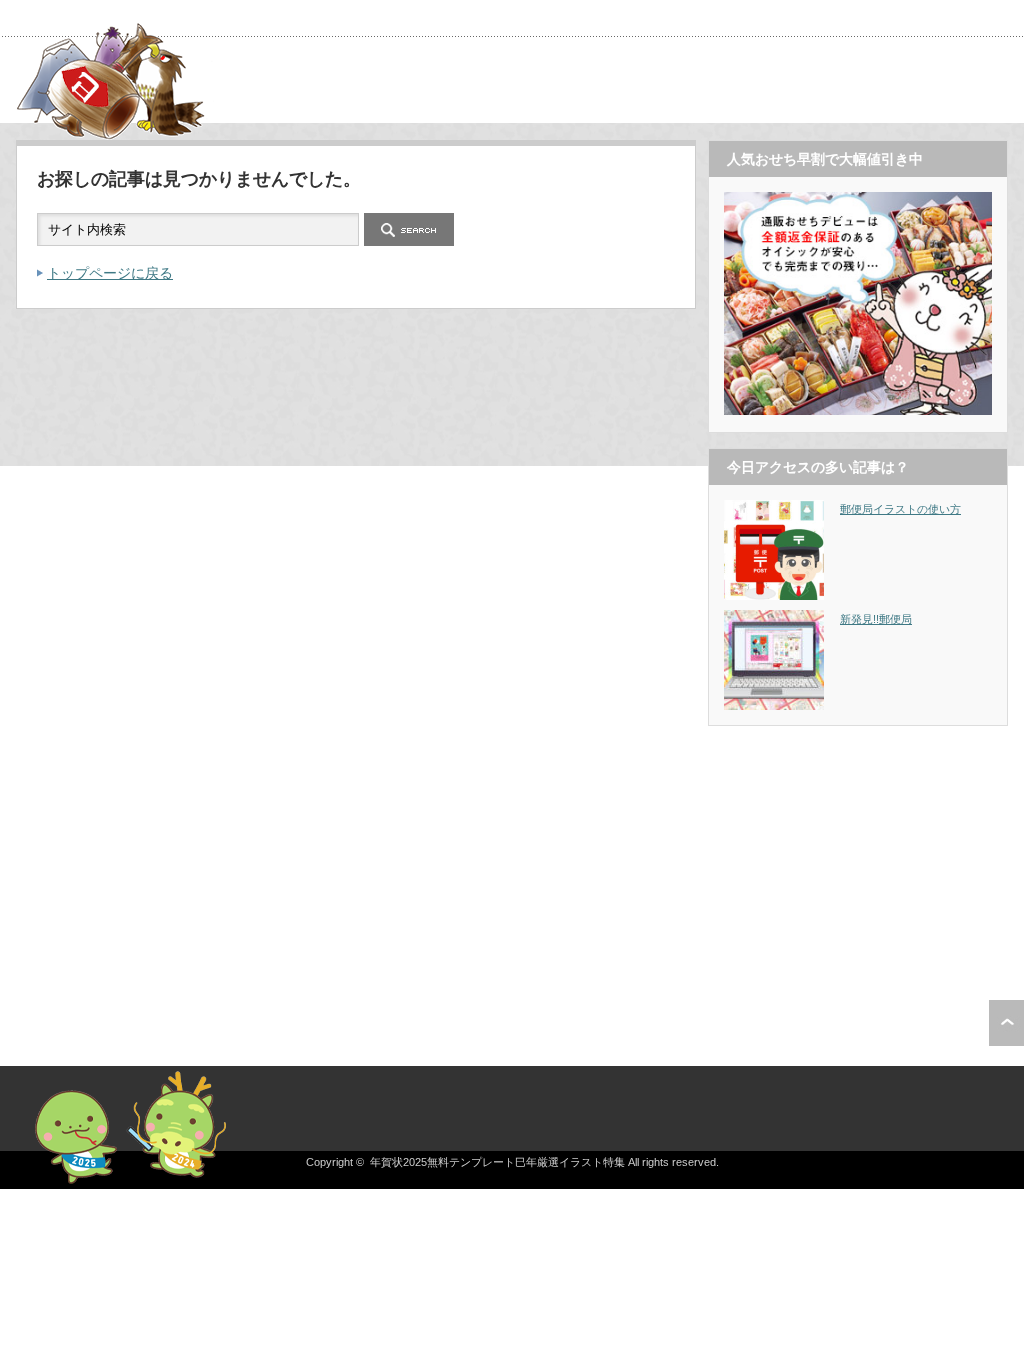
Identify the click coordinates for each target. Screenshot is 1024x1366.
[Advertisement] (858, 866)
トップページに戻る (110, 273)
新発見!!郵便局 (876, 619)
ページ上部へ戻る (1006, 1023)
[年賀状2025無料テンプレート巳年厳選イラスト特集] (115, 132)
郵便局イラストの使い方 (900, 509)
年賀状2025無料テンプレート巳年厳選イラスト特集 (497, 1162)
